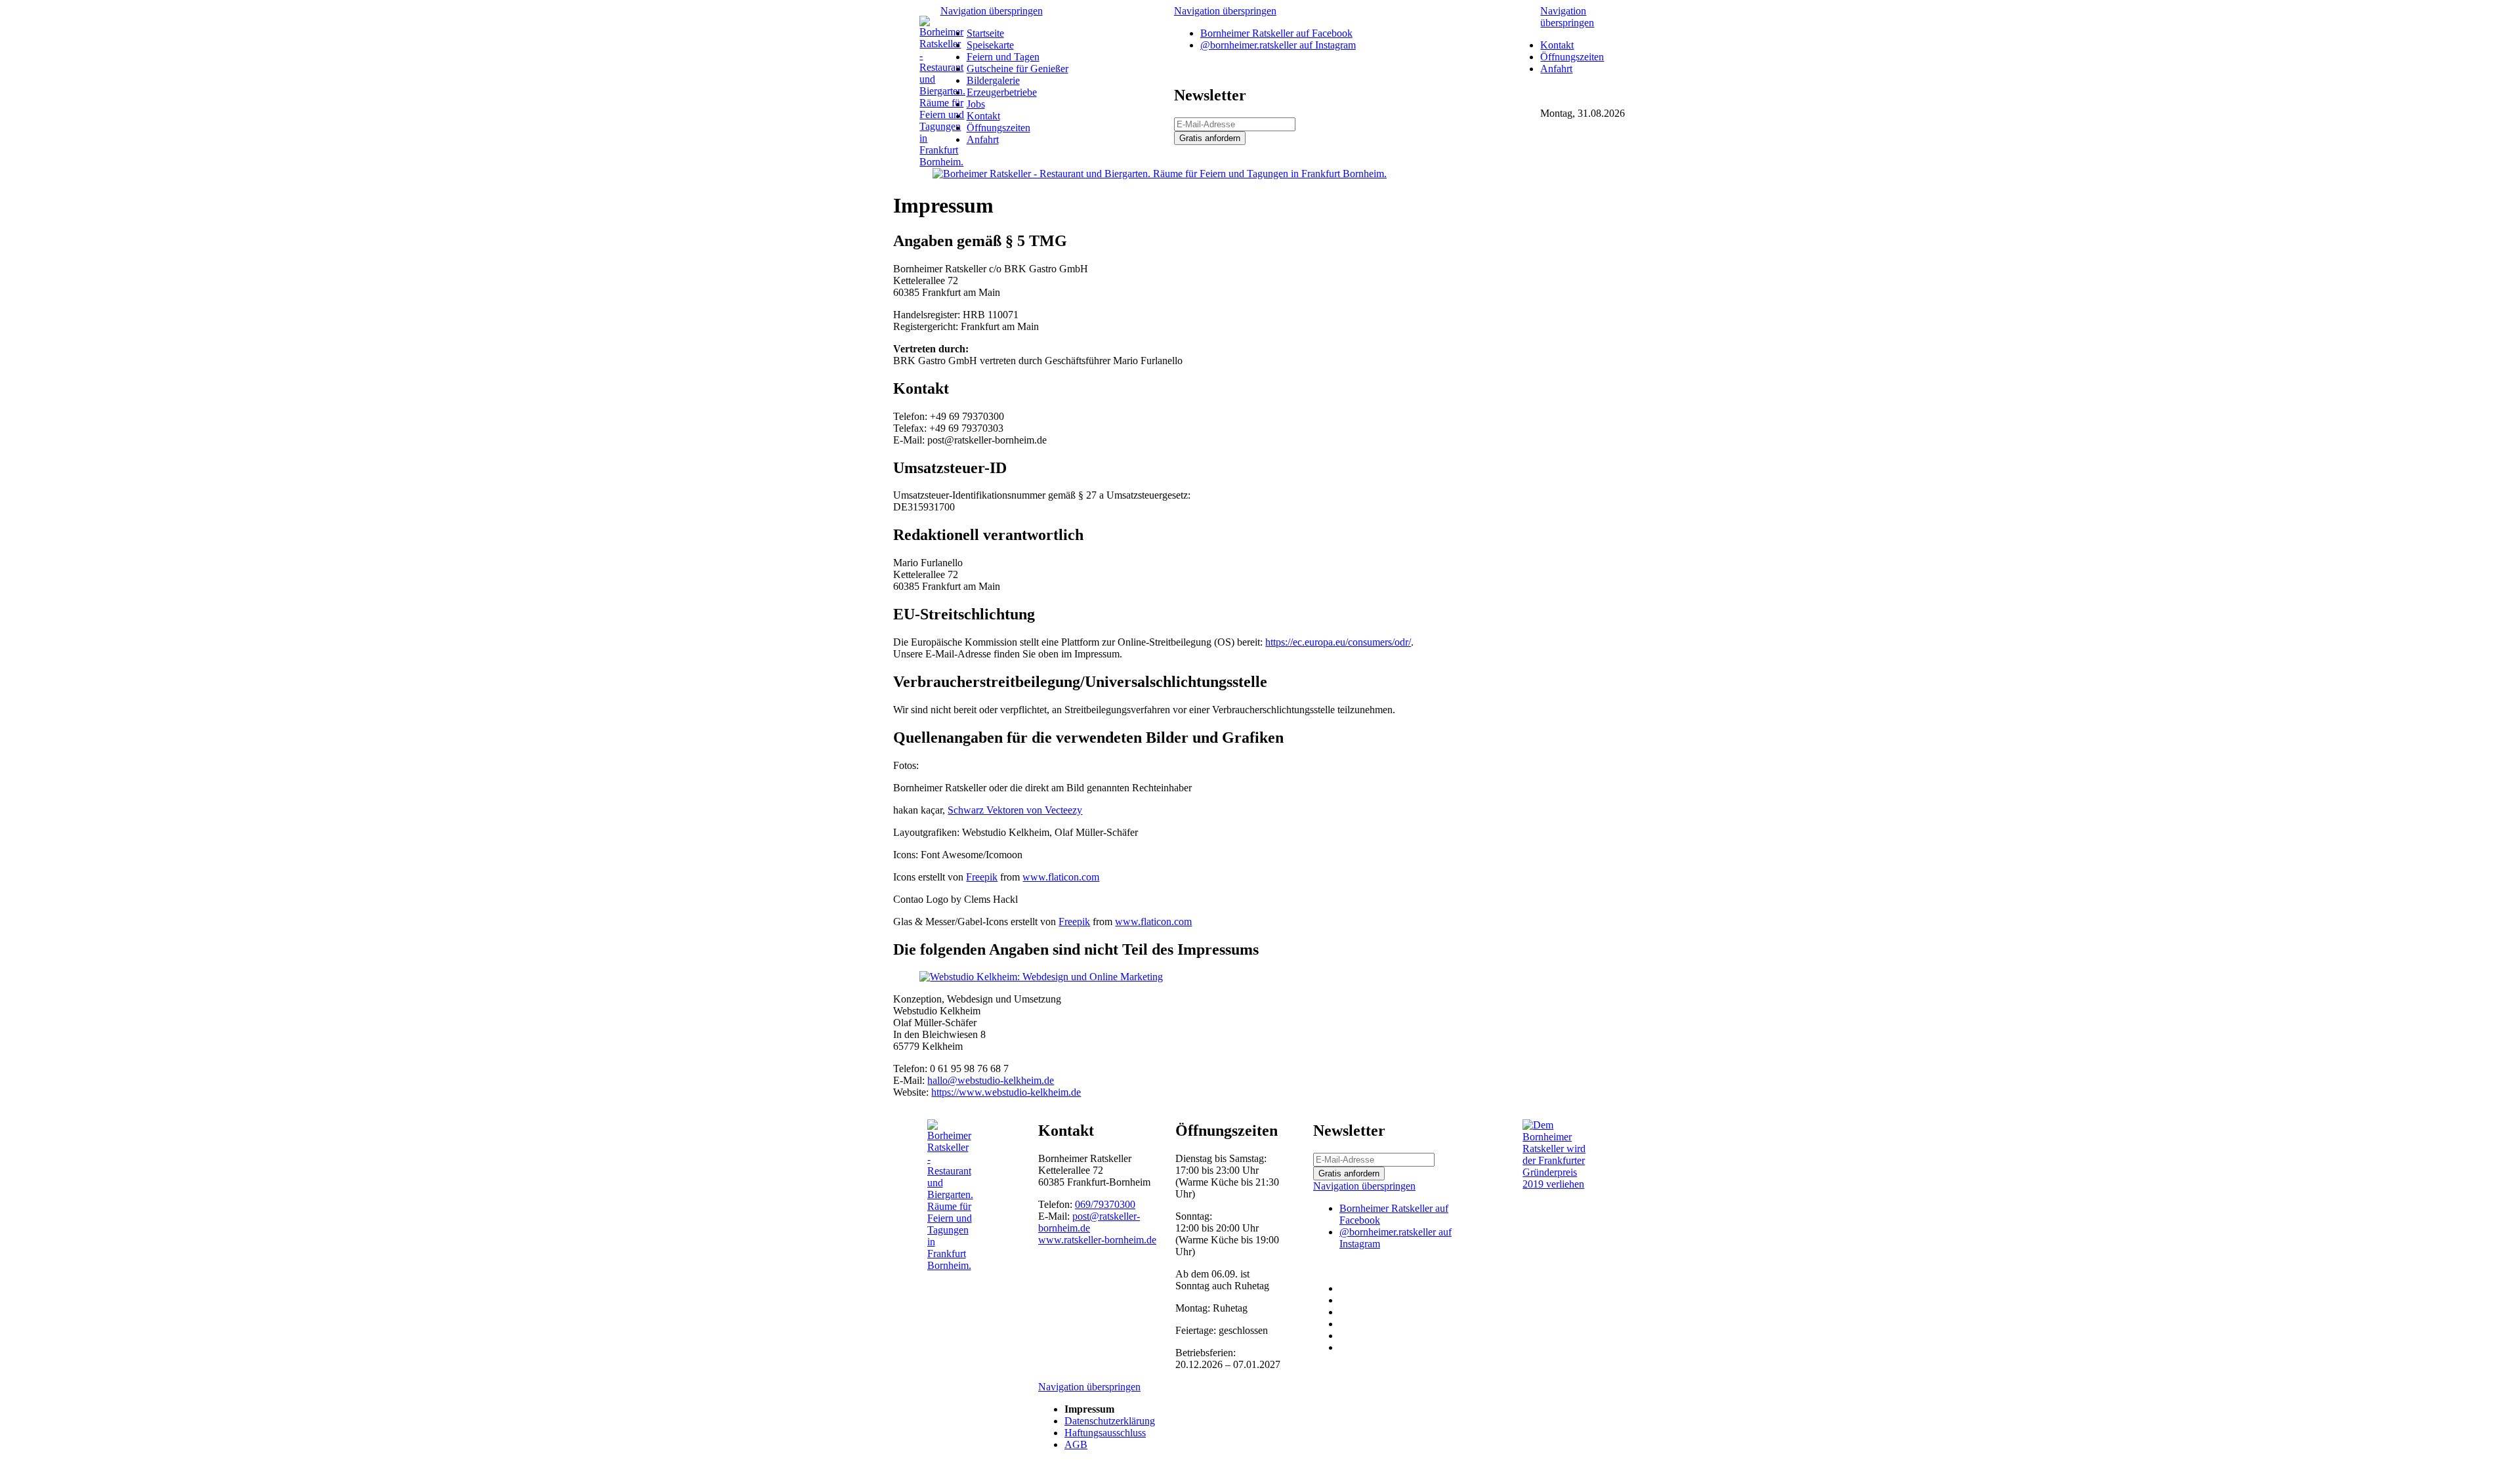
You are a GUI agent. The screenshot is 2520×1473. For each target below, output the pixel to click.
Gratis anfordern (1210, 138)
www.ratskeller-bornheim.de (1097, 1240)
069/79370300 (1105, 1204)
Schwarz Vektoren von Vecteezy (1015, 810)
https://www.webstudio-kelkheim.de (1006, 1092)
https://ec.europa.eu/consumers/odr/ (1338, 642)
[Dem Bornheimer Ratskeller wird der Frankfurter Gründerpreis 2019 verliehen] (1558, 1184)
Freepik (982, 877)
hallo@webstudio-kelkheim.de (991, 1080)
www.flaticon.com (1061, 877)
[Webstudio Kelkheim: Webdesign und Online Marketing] (1041, 977)
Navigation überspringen (992, 11)
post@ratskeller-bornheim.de (1089, 1222)
